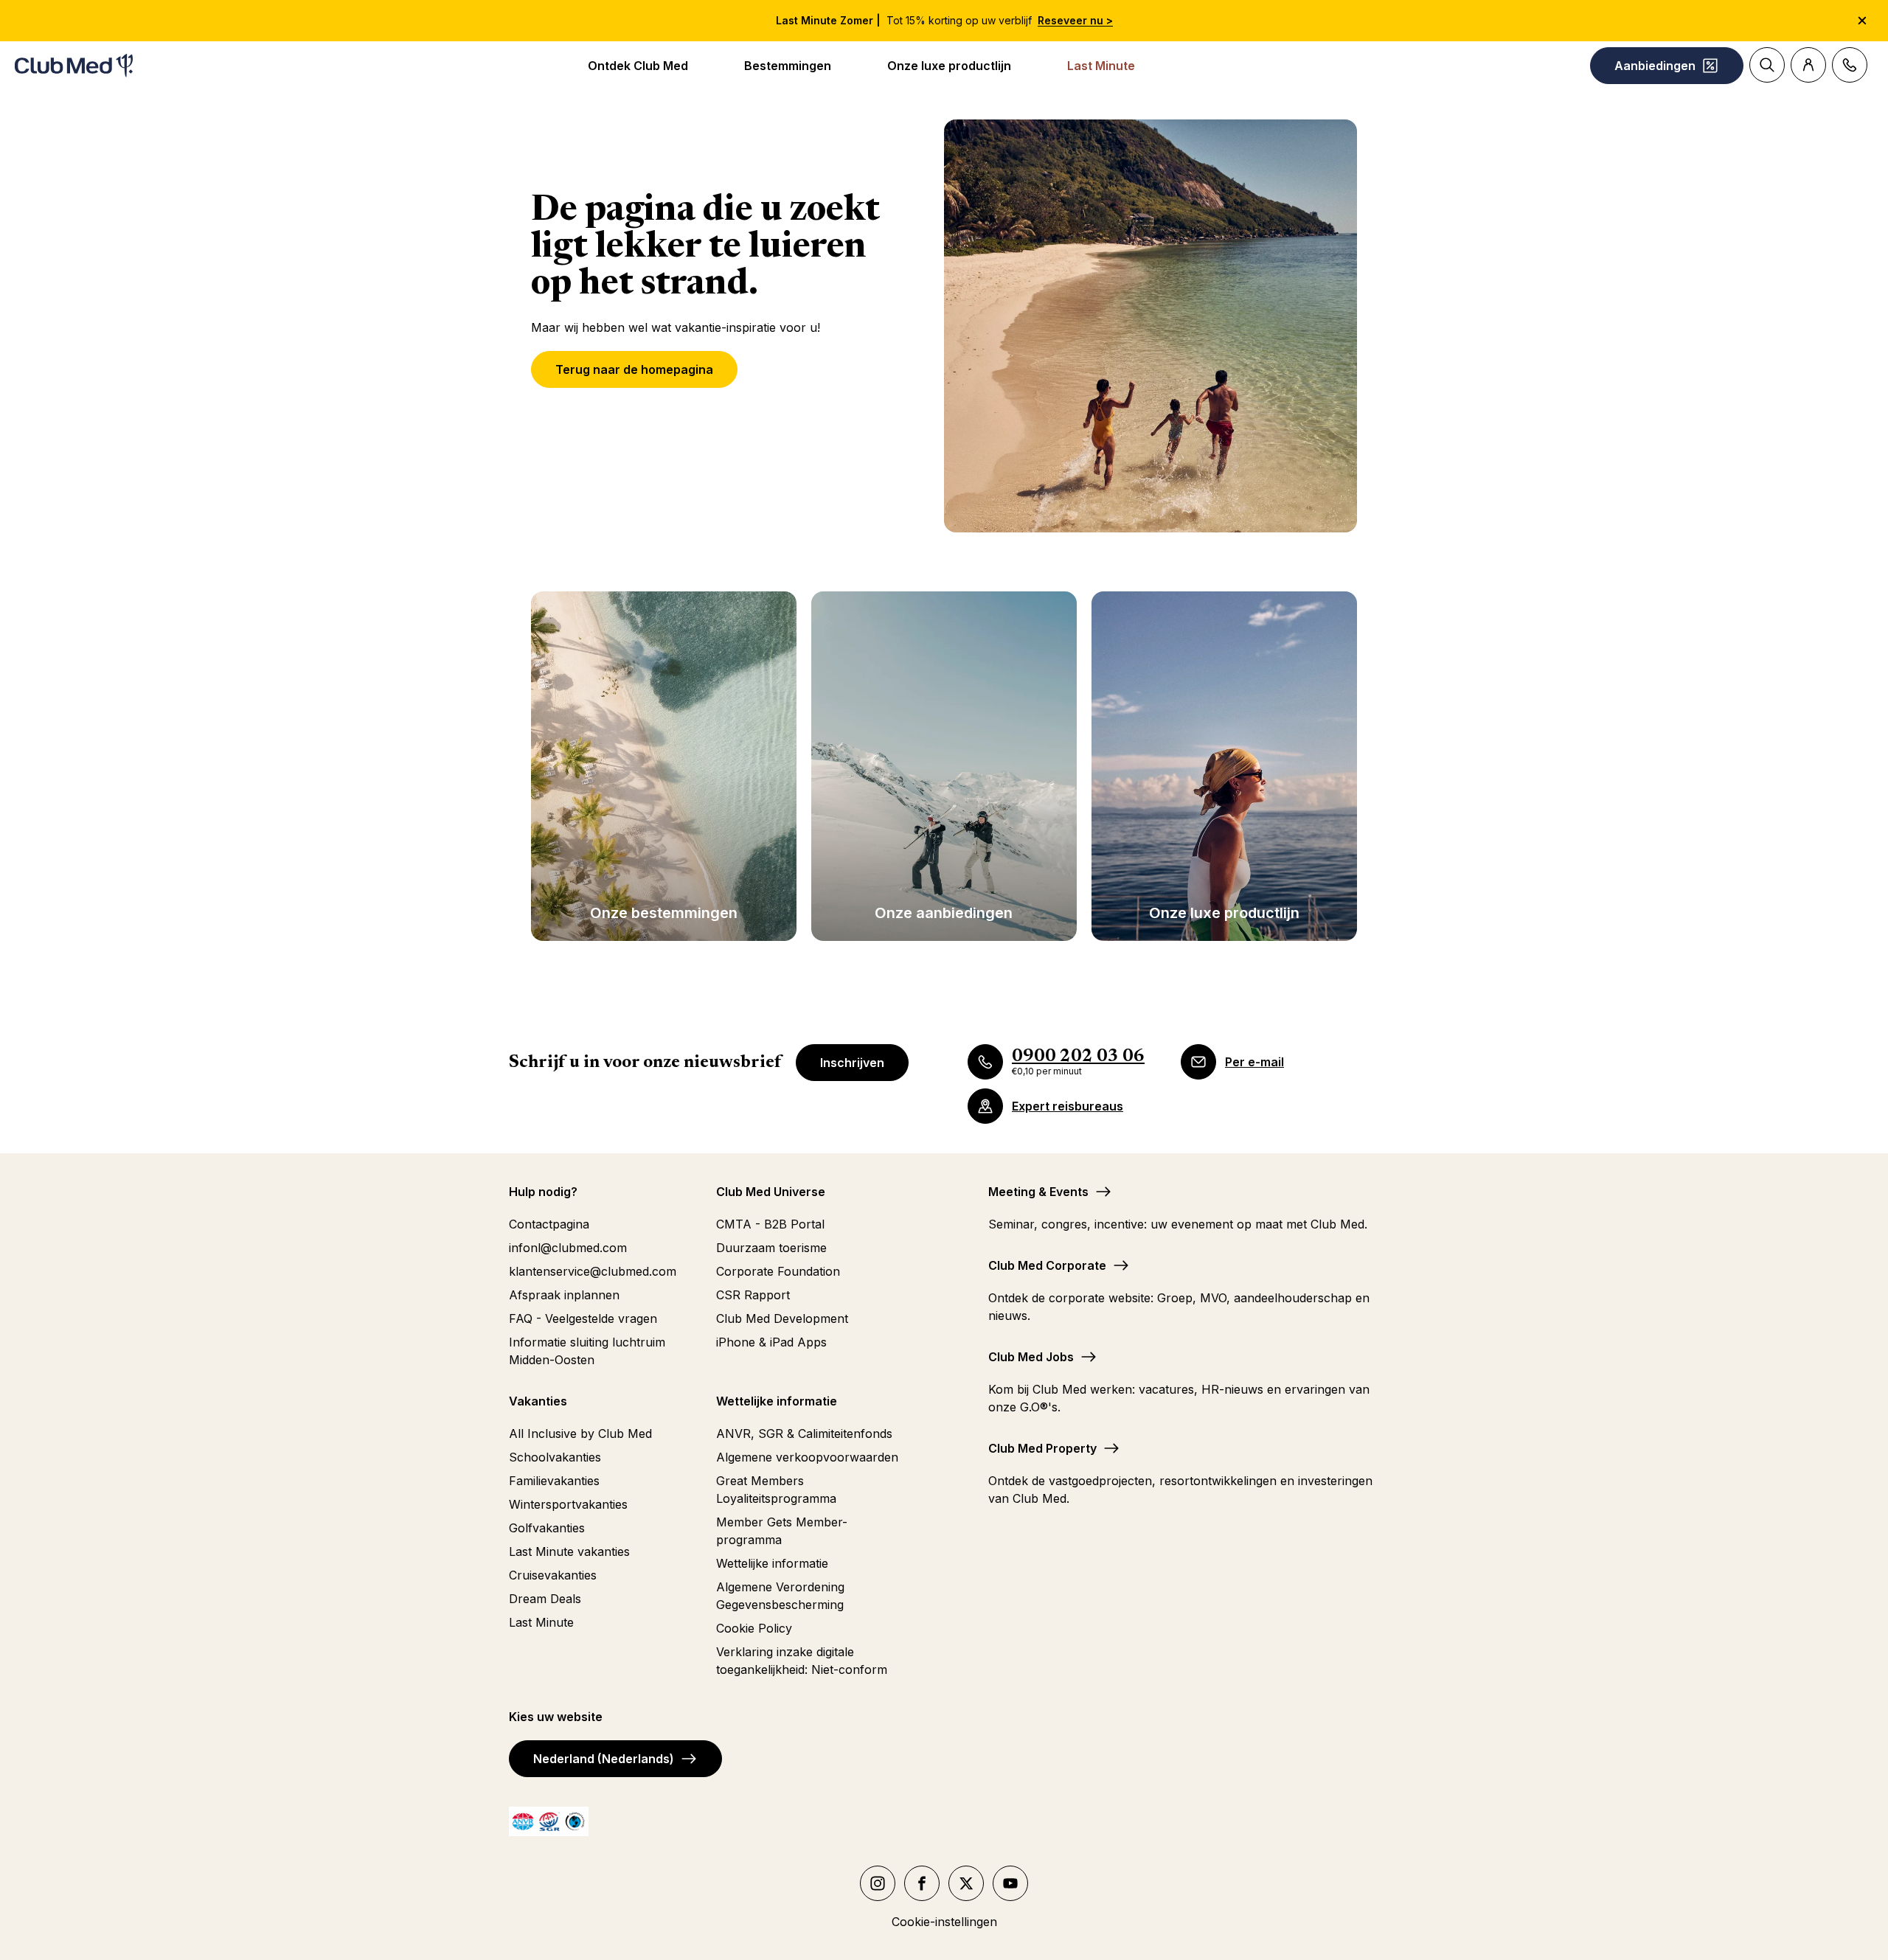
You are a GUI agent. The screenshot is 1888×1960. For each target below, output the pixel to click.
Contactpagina (549, 1224)
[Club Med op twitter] (966, 1883)
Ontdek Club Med (638, 66)
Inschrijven (852, 1063)
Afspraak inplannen (564, 1295)
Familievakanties (554, 1481)
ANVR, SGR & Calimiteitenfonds (804, 1433)
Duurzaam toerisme (771, 1248)
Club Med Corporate (1047, 1265)
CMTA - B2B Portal (770, 1224)
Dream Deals (545, 1599)
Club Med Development (782, 1318)
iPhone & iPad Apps (771, 1342)
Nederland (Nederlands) (604, 1759)
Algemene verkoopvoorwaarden (807, 1457)
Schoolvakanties (555, 1457)
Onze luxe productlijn (949, 66)
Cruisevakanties (553, 1575)
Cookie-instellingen (944, 1922)
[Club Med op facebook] (922, 1883)
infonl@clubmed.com (568, 1248)
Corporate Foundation (778, 1271)
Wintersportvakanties (568, 1504)
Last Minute (1101, 66)
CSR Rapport (753, 1295)
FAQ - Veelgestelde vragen (583, 1318)
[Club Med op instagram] (878, 1883)
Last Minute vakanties (569, 1551)
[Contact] (1850, 65)
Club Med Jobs (1031, 1357)
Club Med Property (1042, 1448)
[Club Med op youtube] (1010, 1883)
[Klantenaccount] (1808, 65)
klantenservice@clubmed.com (593, 1271)
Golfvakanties (547, 1528)
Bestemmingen (788, 66)
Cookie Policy (754, 1628)
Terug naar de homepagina (634, 369)
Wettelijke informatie (772, 1563)
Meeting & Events (1038, 1192)
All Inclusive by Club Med (580, 1433)
